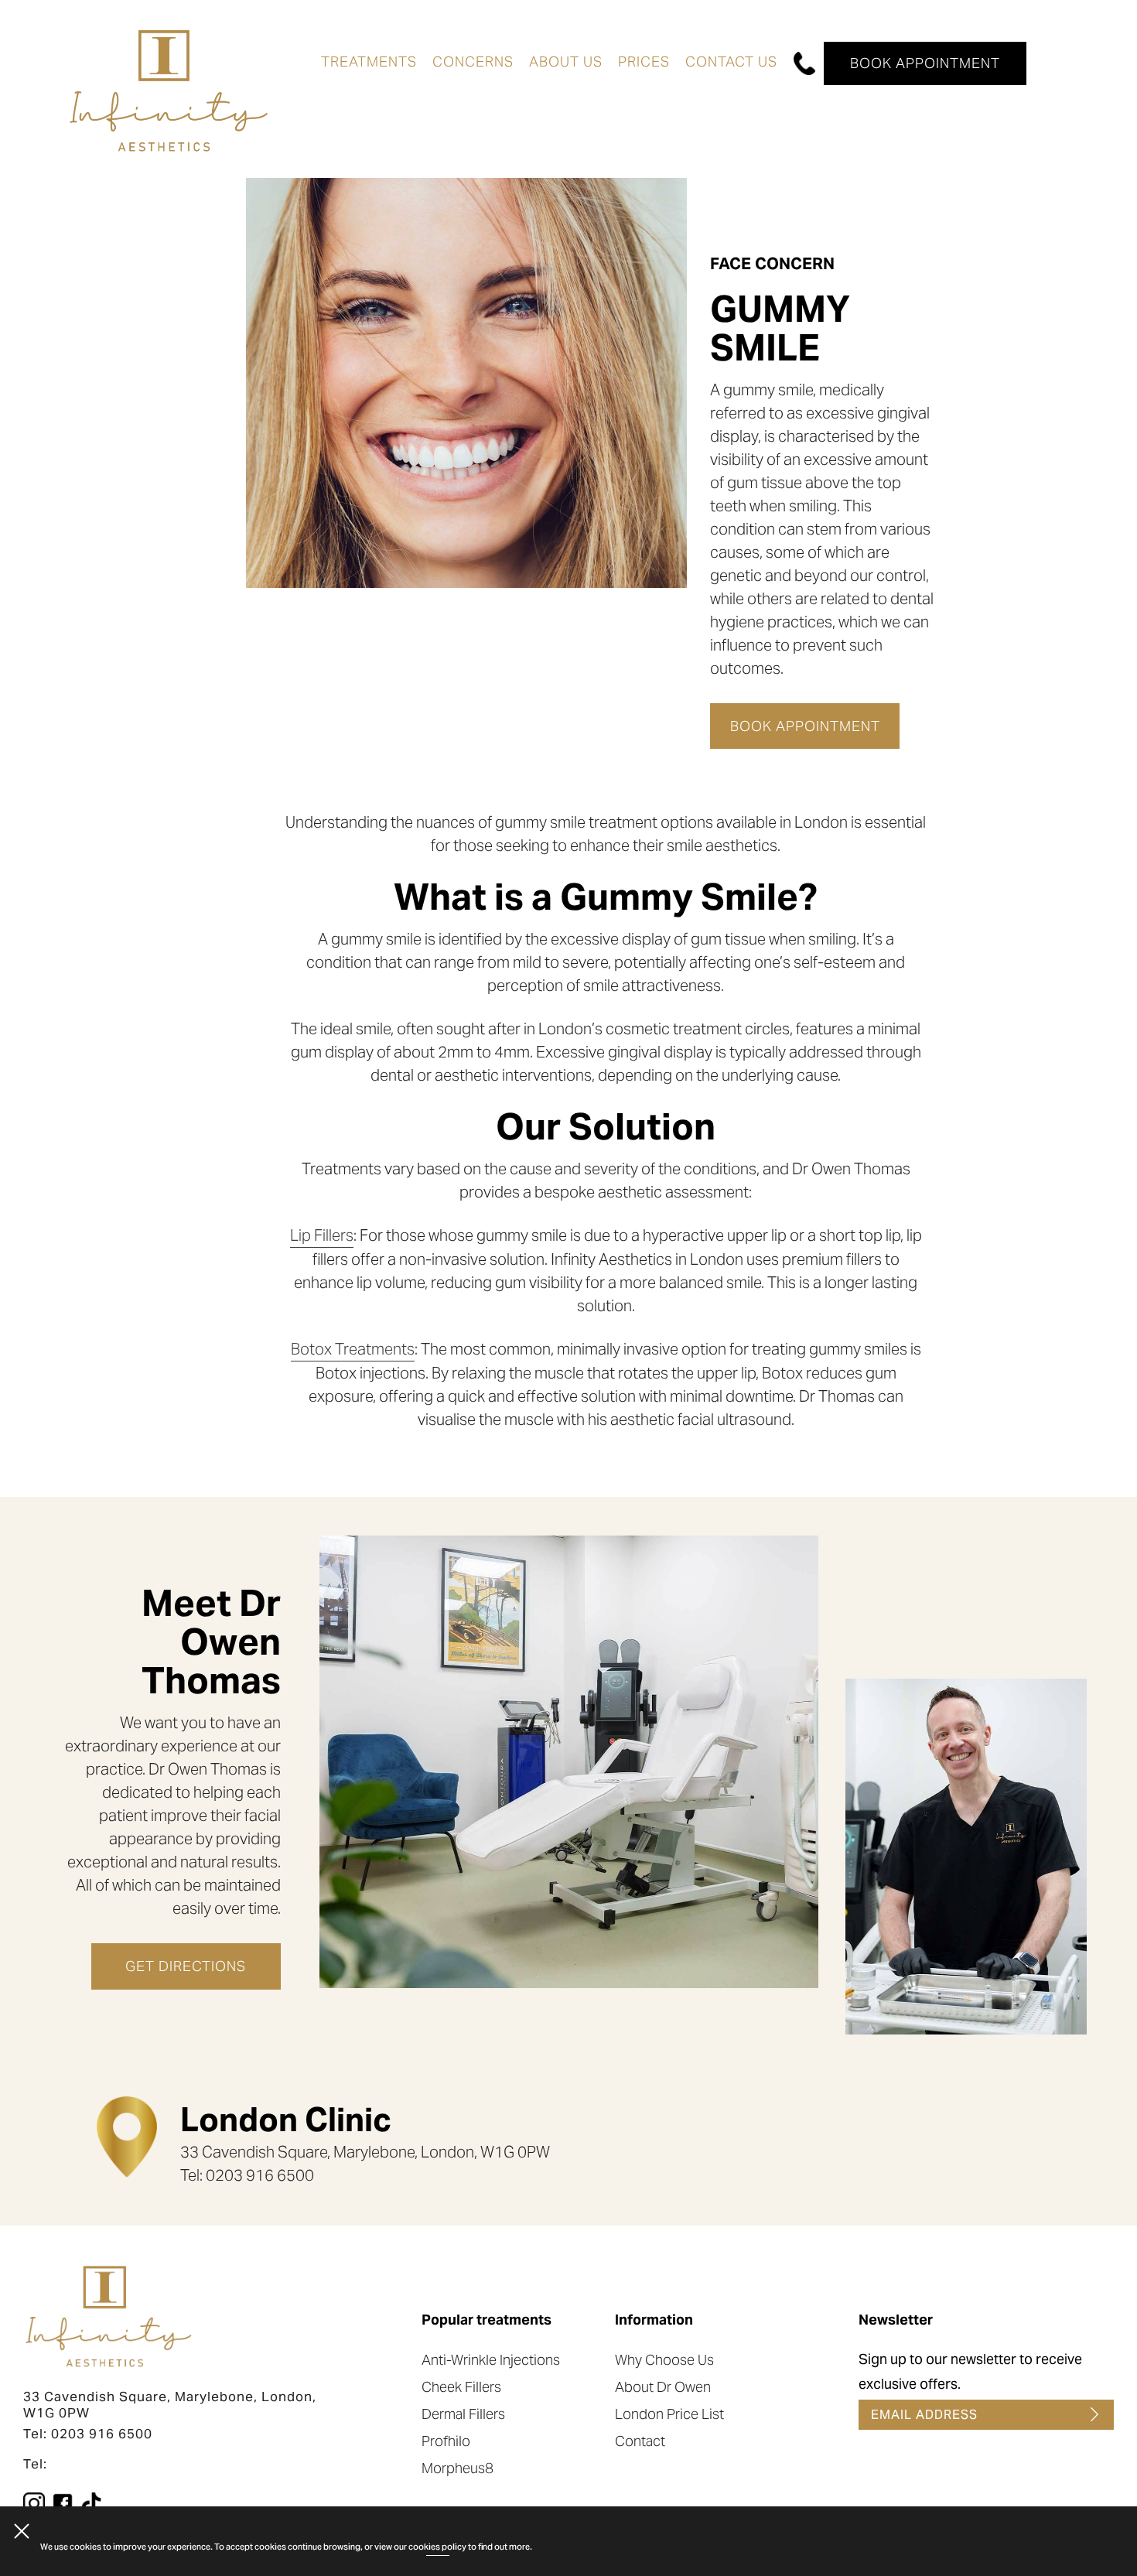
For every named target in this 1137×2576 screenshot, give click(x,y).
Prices (644, 61)
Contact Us (731, 61)
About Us (566, 61)
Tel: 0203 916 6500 (88, 2434)
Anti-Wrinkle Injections (491, 2360)
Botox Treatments (353, 1349)
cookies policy (437, 2547)
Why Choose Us (664, 2360)
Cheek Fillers (461, 2387)
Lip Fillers (322, 1235)
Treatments (369, 61)
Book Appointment (925, 63)
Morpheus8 (458, 2468)
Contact (640, 2441)
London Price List (669, 2414)
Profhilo (446, 2441)
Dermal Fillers (463, 2414)
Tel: (35, 2464)
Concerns (473, 61)
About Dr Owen (663, 2387)
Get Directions (186, 1966)
